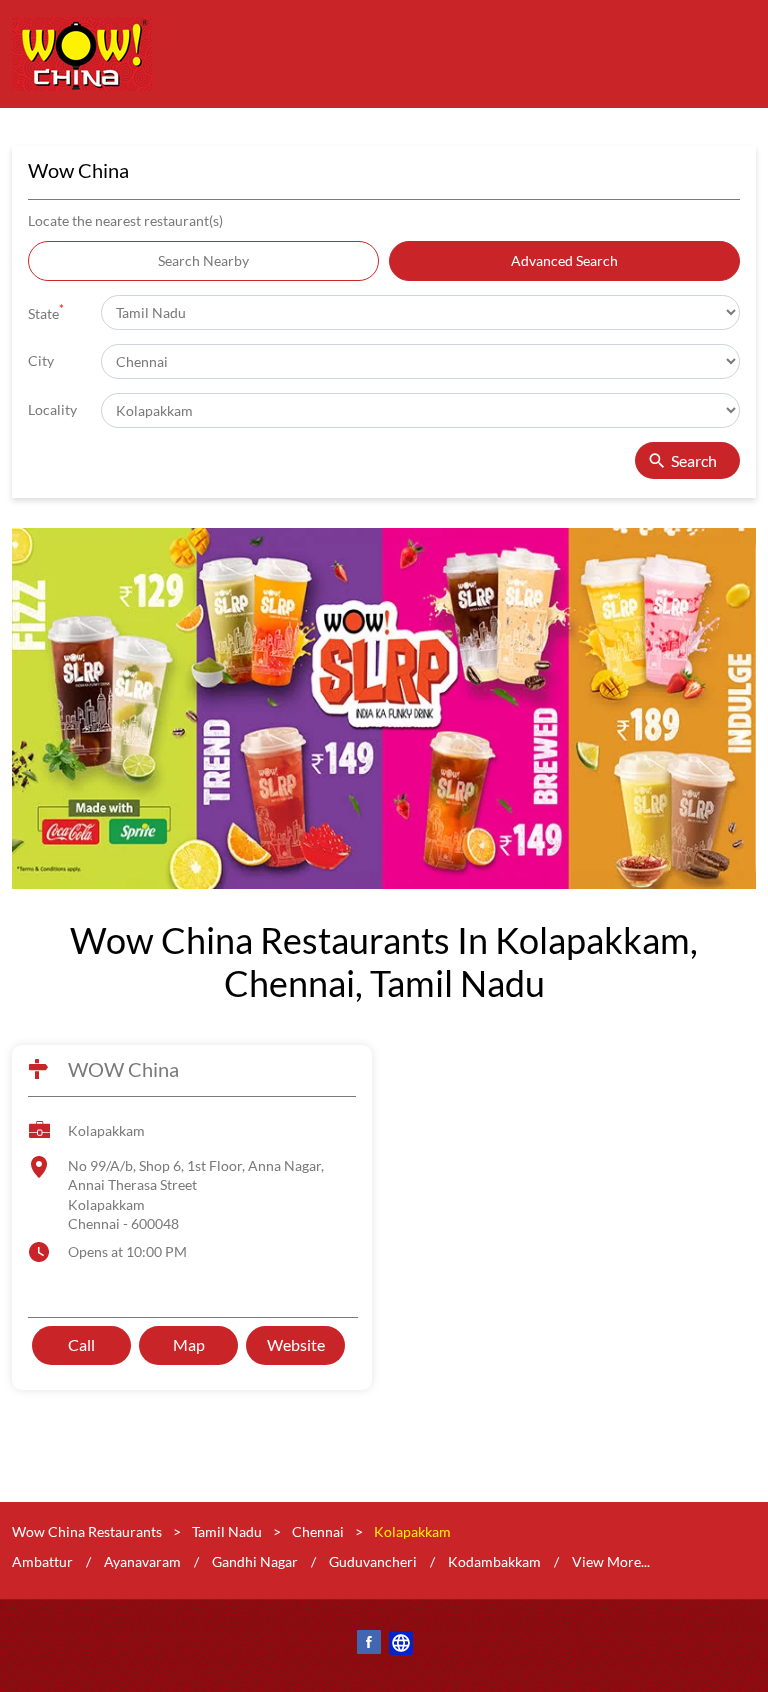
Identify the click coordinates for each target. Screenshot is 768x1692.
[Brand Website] (400, 1645)
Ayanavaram (142, 1560)
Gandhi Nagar (255, 1560)
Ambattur (42, 1560)
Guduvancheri (373, 1560)
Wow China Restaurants (88, 1531)
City (41, 360)
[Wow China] (82, 54)
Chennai (318, 1531)
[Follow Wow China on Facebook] (368, 1645)
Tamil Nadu (227, 1531)
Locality (52, 409)
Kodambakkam (494, 1560)
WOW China (123, 1070)
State (46, 311)
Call (81, 1344)
